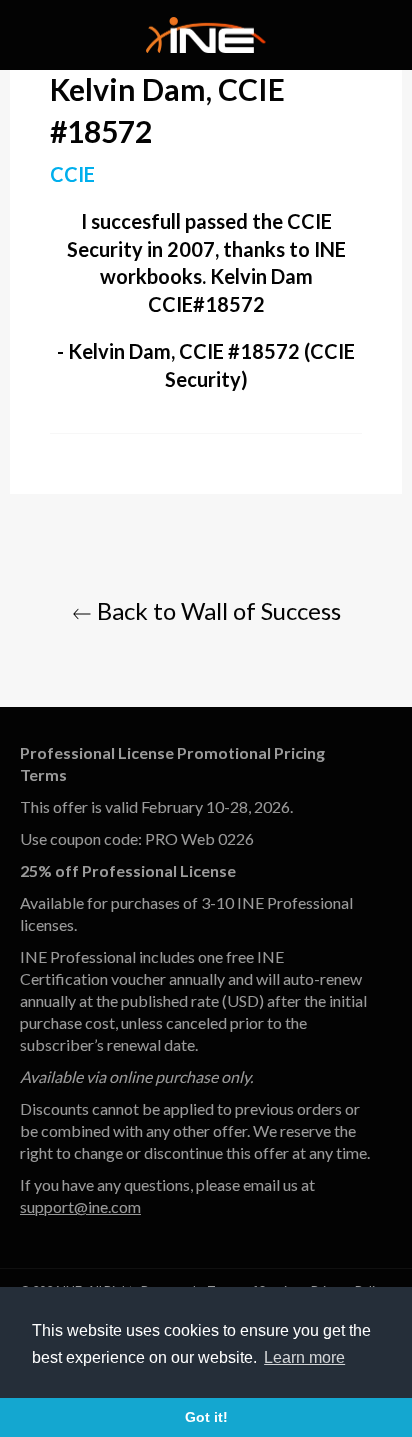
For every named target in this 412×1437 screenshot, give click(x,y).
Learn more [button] (304, 1357)
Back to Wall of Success (216, 610)
